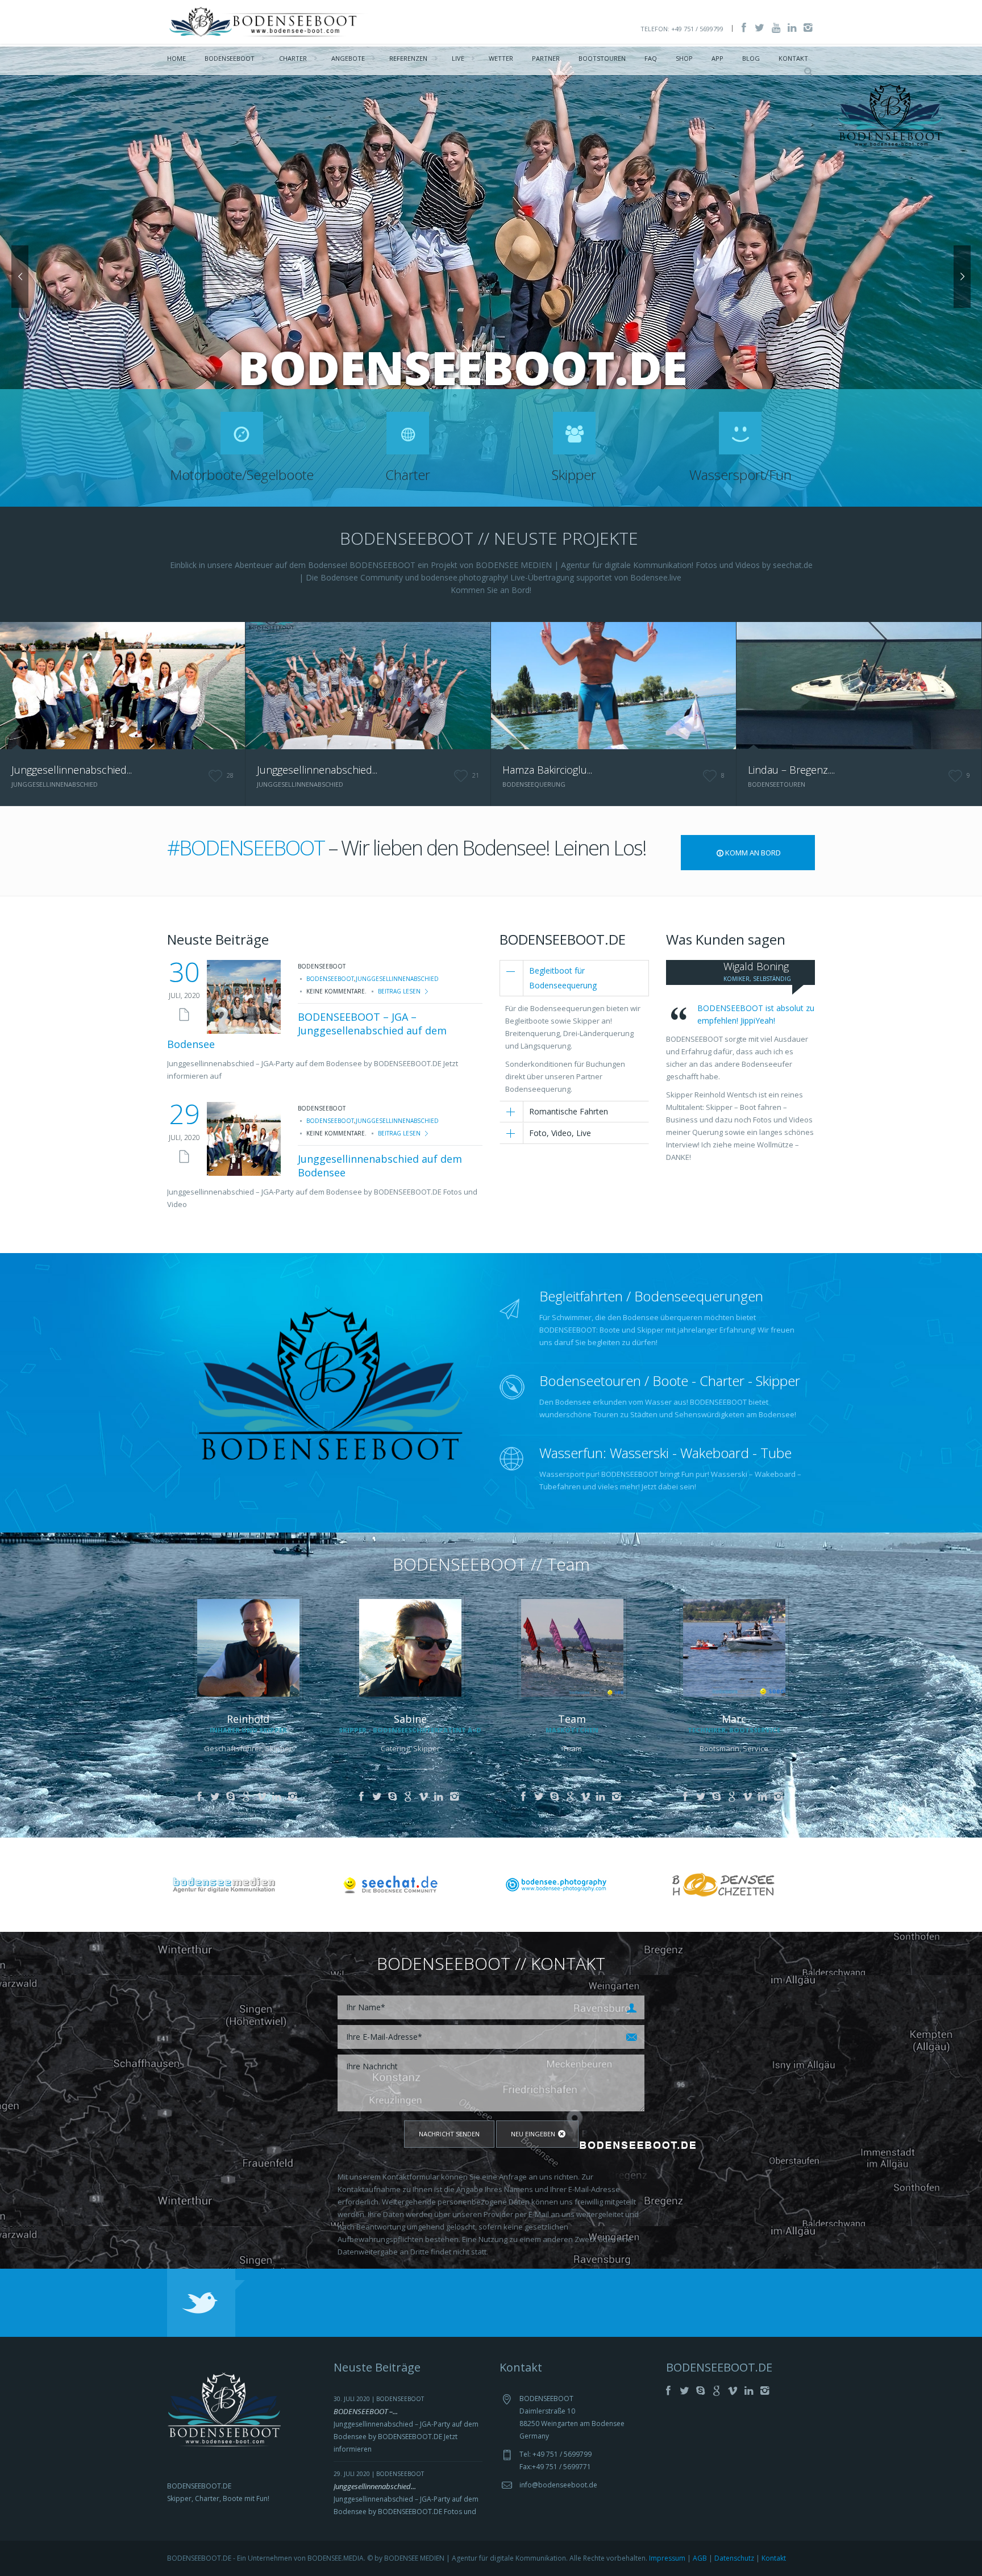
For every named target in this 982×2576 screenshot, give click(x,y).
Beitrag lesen (399, 991)
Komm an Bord (753, 853)
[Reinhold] (248, 1647)
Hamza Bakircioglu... (547, 770)
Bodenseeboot (230, 58)
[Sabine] (410, 1647)
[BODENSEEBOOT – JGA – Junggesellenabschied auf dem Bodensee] (244, 997)
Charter (293, 58)
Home (176, 58)
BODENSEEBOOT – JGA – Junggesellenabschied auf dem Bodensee (307, 1030)
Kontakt (793, 58)
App (717, 58)
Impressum (667, 2558)
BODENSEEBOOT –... (366, 2411)
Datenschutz (734, 2558)
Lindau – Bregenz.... (791, 770)
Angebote (348, 58)
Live (458, 58)
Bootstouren (602, 58)
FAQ (651, 58)
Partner (546, 58)
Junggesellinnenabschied (397, 979)
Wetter (501, 58)
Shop (684, 58)
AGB (700, 2558)
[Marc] (734, 1647)
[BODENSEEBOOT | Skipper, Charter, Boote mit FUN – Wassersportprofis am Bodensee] (269, 21)
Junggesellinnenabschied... (72, 770)
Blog (751, 58)
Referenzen (408, 58)
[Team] (572, 1647)
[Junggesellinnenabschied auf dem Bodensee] (244, 1139)
